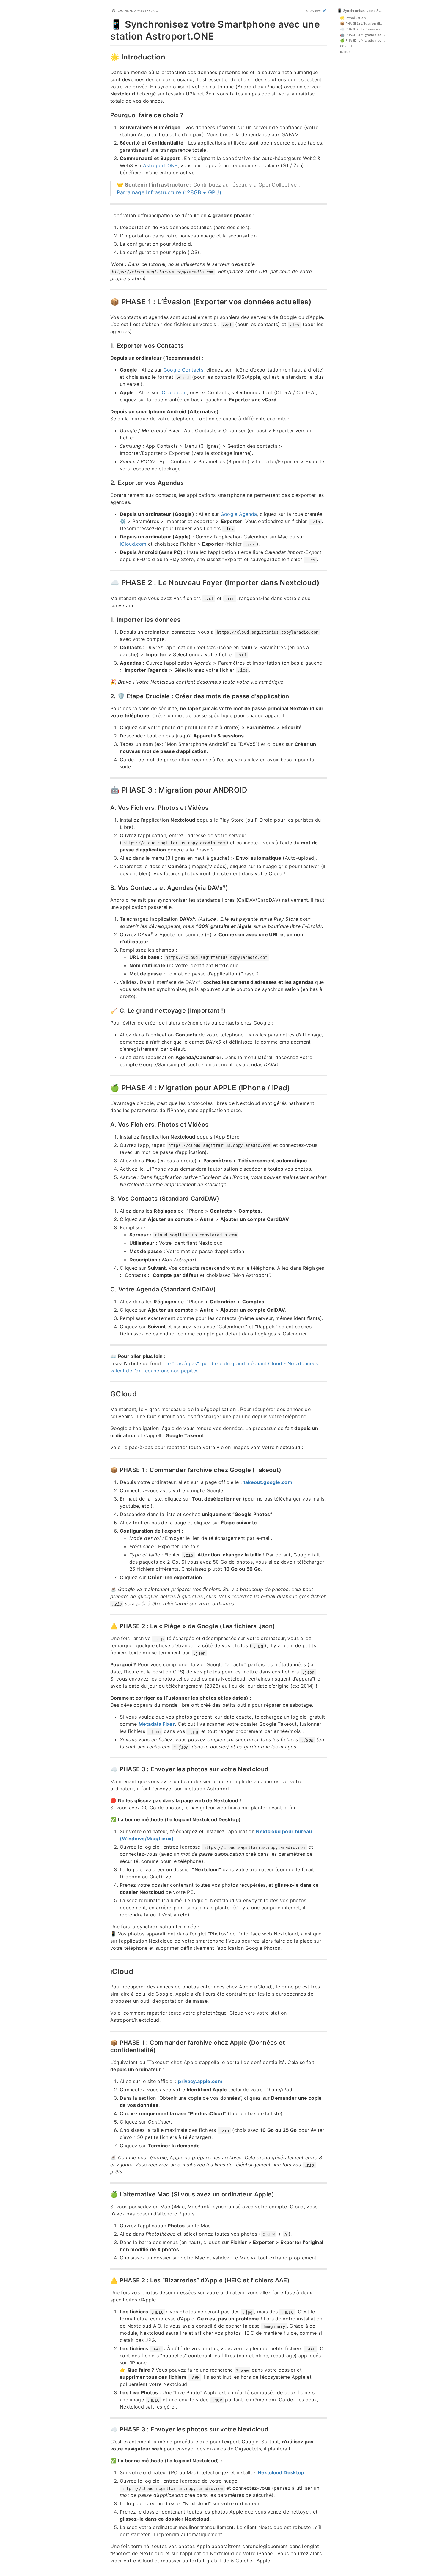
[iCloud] (107, 1971)
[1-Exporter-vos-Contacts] (107, 345)
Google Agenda (239, 514)
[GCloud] (107, 1393)
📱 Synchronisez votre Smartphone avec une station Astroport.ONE (364, 11)
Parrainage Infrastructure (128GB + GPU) (169, 192)
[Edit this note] (324, 11)
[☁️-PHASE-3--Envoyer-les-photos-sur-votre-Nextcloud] (107, 1769)
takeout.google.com (268, 1482)
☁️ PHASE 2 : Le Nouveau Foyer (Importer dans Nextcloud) (366, 29)
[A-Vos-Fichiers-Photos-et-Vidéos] (107, 807)
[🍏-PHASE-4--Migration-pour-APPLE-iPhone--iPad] (107, 1087)
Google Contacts (183, 370)
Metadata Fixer (157, 1724)
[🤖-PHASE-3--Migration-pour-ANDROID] (107, 789)
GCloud (346, 46)
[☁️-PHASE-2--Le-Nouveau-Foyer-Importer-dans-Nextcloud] (107, 582)
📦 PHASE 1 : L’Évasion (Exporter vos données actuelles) (366, 23)
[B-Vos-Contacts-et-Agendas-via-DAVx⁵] (107, 887)
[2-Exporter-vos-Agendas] (107, 482)
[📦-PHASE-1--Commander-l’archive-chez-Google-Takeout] (107, 1469)
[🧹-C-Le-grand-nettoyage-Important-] (107, 1010)
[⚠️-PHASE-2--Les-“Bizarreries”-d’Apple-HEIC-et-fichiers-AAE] (107, 2280)
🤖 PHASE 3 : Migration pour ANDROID (366, 35)
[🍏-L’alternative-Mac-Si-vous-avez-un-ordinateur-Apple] (107, 2194)
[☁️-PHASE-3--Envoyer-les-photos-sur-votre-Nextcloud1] (107, 2429)
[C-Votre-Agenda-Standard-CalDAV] (107, 1289)
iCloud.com (174, 392)
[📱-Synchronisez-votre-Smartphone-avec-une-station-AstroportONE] (107, 23)
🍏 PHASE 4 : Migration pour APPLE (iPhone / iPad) (366, 40)
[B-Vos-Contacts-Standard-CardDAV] (107, 1198)
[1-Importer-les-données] (107, 619)
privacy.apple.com (200, 2081)
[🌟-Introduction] (107, 56)
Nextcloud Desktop (281, 2472)
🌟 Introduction (353, 18)
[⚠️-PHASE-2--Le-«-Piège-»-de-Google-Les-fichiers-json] (107, 1626)
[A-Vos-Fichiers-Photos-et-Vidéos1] (107, 1124)
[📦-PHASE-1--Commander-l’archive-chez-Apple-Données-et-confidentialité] (107, 2042)
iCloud (345, 52)
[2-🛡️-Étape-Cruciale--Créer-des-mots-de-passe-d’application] (107, 696)
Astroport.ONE (160, 165)
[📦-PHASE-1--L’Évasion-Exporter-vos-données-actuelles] (107, 301)
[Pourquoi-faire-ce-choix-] (107, 115)
